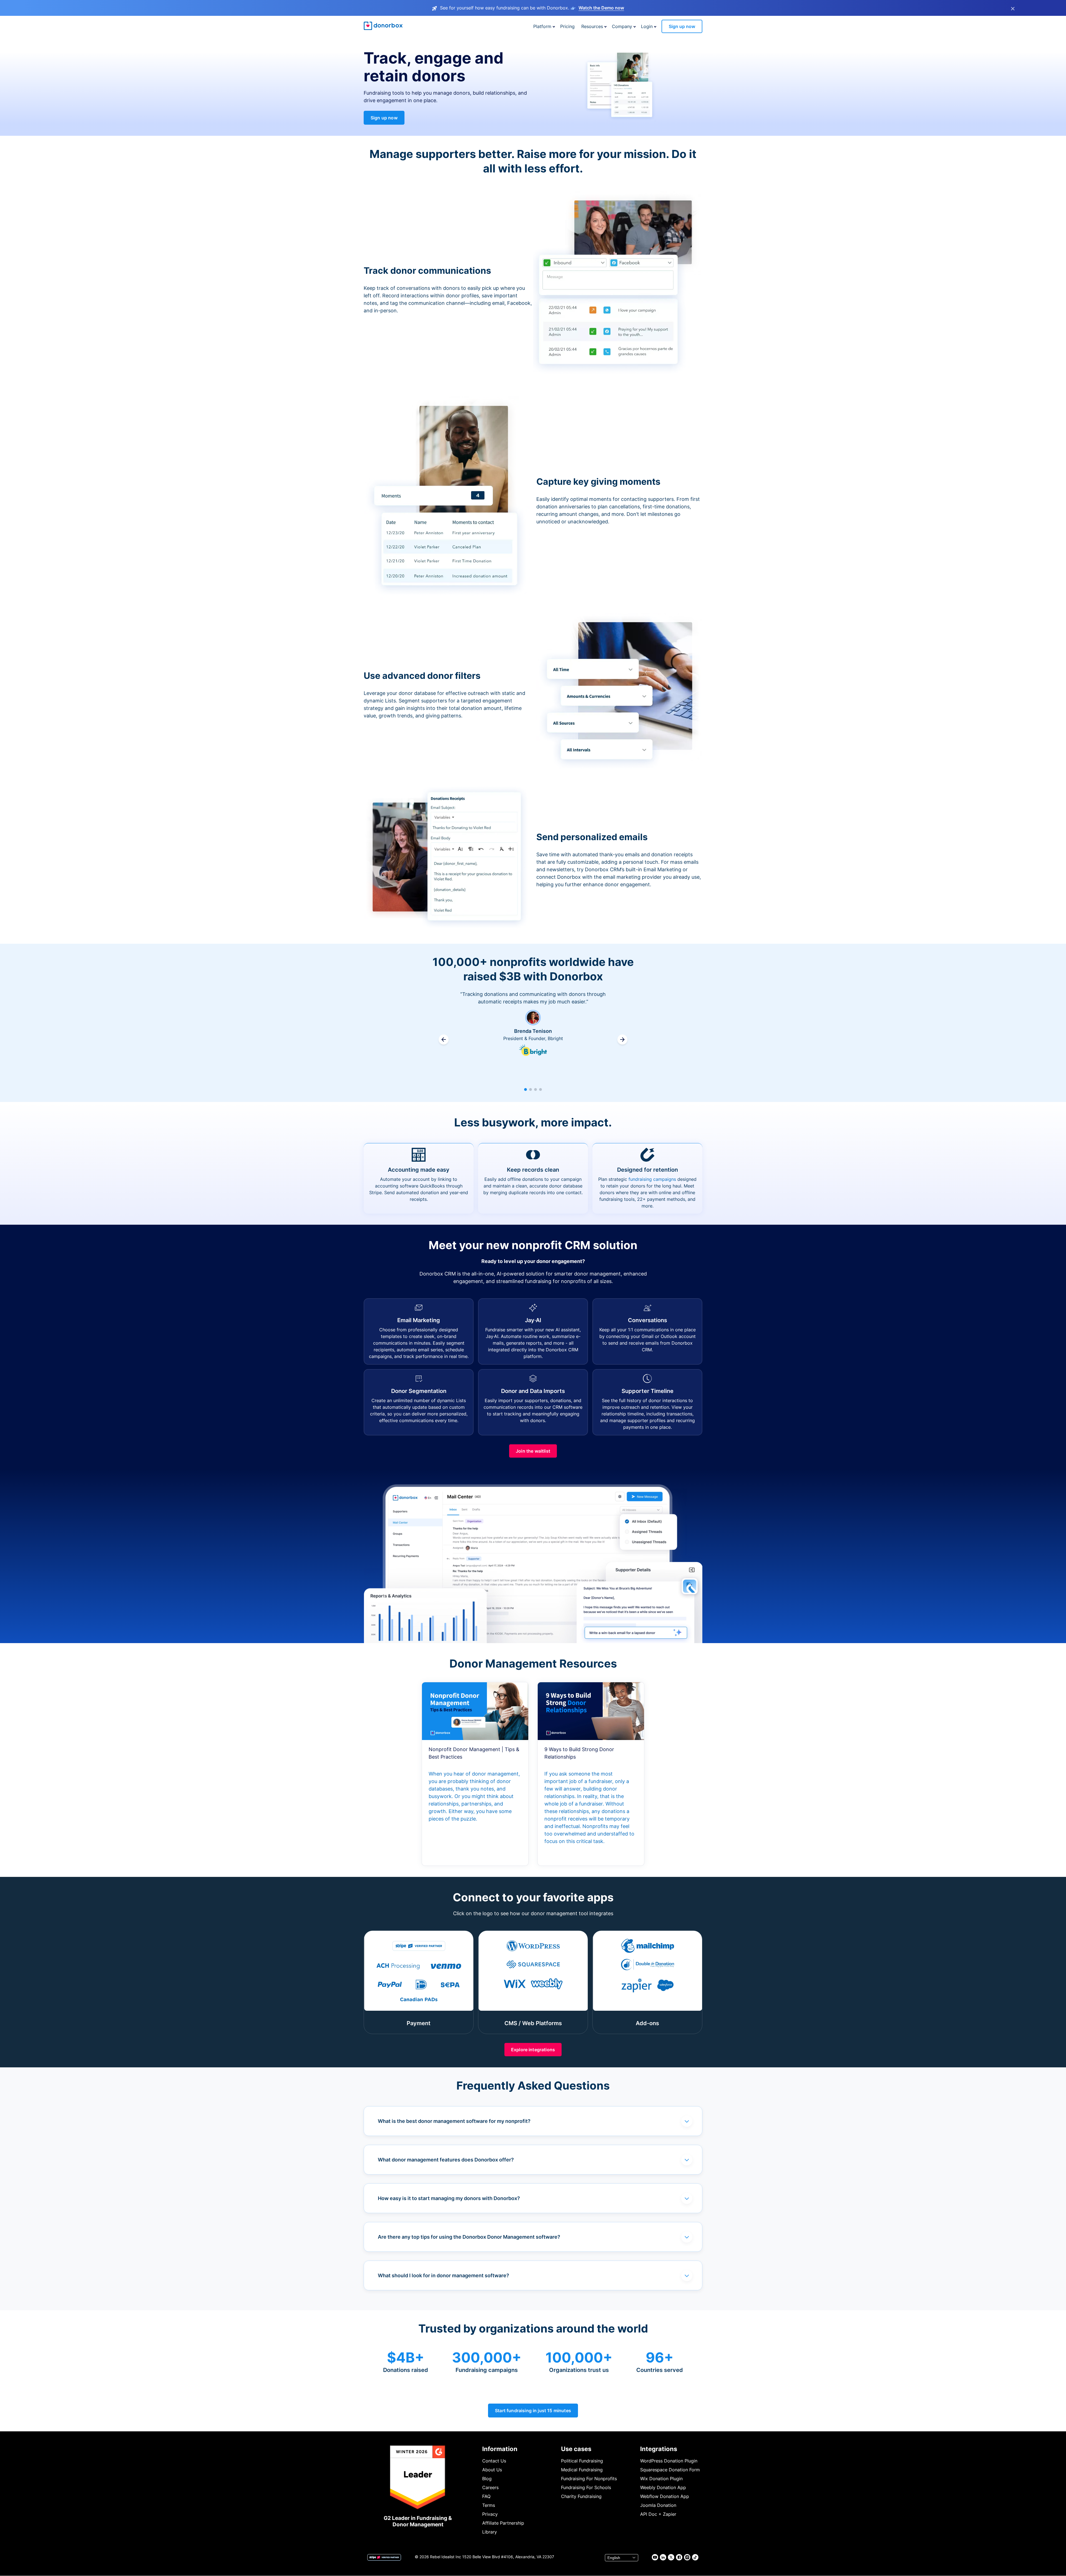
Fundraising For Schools (586, 2487)
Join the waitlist (533, 1451)
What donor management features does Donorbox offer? (446, 2160)
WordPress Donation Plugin (669, 2461)
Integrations (659, 2449)
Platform (542, 26)
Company (622, 26)
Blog (487, 2479)
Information (500, 2449)
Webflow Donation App (665, 2496)
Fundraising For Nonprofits (589, 2479)
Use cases (576, 2449)
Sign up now (682, 26)
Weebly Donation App (663, 2487)
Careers (490, 2487)
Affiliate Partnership (503, 2523)
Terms (489, 2505)
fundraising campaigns (652, 1179)
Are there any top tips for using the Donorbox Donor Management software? (469, 2237)
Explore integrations (533, 2050)
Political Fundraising (582, 2461)
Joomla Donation (658, 2505)
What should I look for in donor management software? (443, 2275)
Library (490, 2532)
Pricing (567, 26)
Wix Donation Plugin (661, 2479)
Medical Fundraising (582, 2470)
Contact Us (494, 2461)
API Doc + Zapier (658, 2514)
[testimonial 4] (540, 1089)
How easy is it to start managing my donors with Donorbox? (449, 2198)
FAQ (486, 2496)
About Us (492, 2470)
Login (647, 26)
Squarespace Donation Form (670, 2470)
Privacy (490, 2514)
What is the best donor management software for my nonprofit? (454, 2121)
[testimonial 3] (535, 1089)
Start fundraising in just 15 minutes (533, 2411)
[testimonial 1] (526, 1089)
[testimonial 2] (531, 1089)
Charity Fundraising (581, 2496)
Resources (592, 26)
